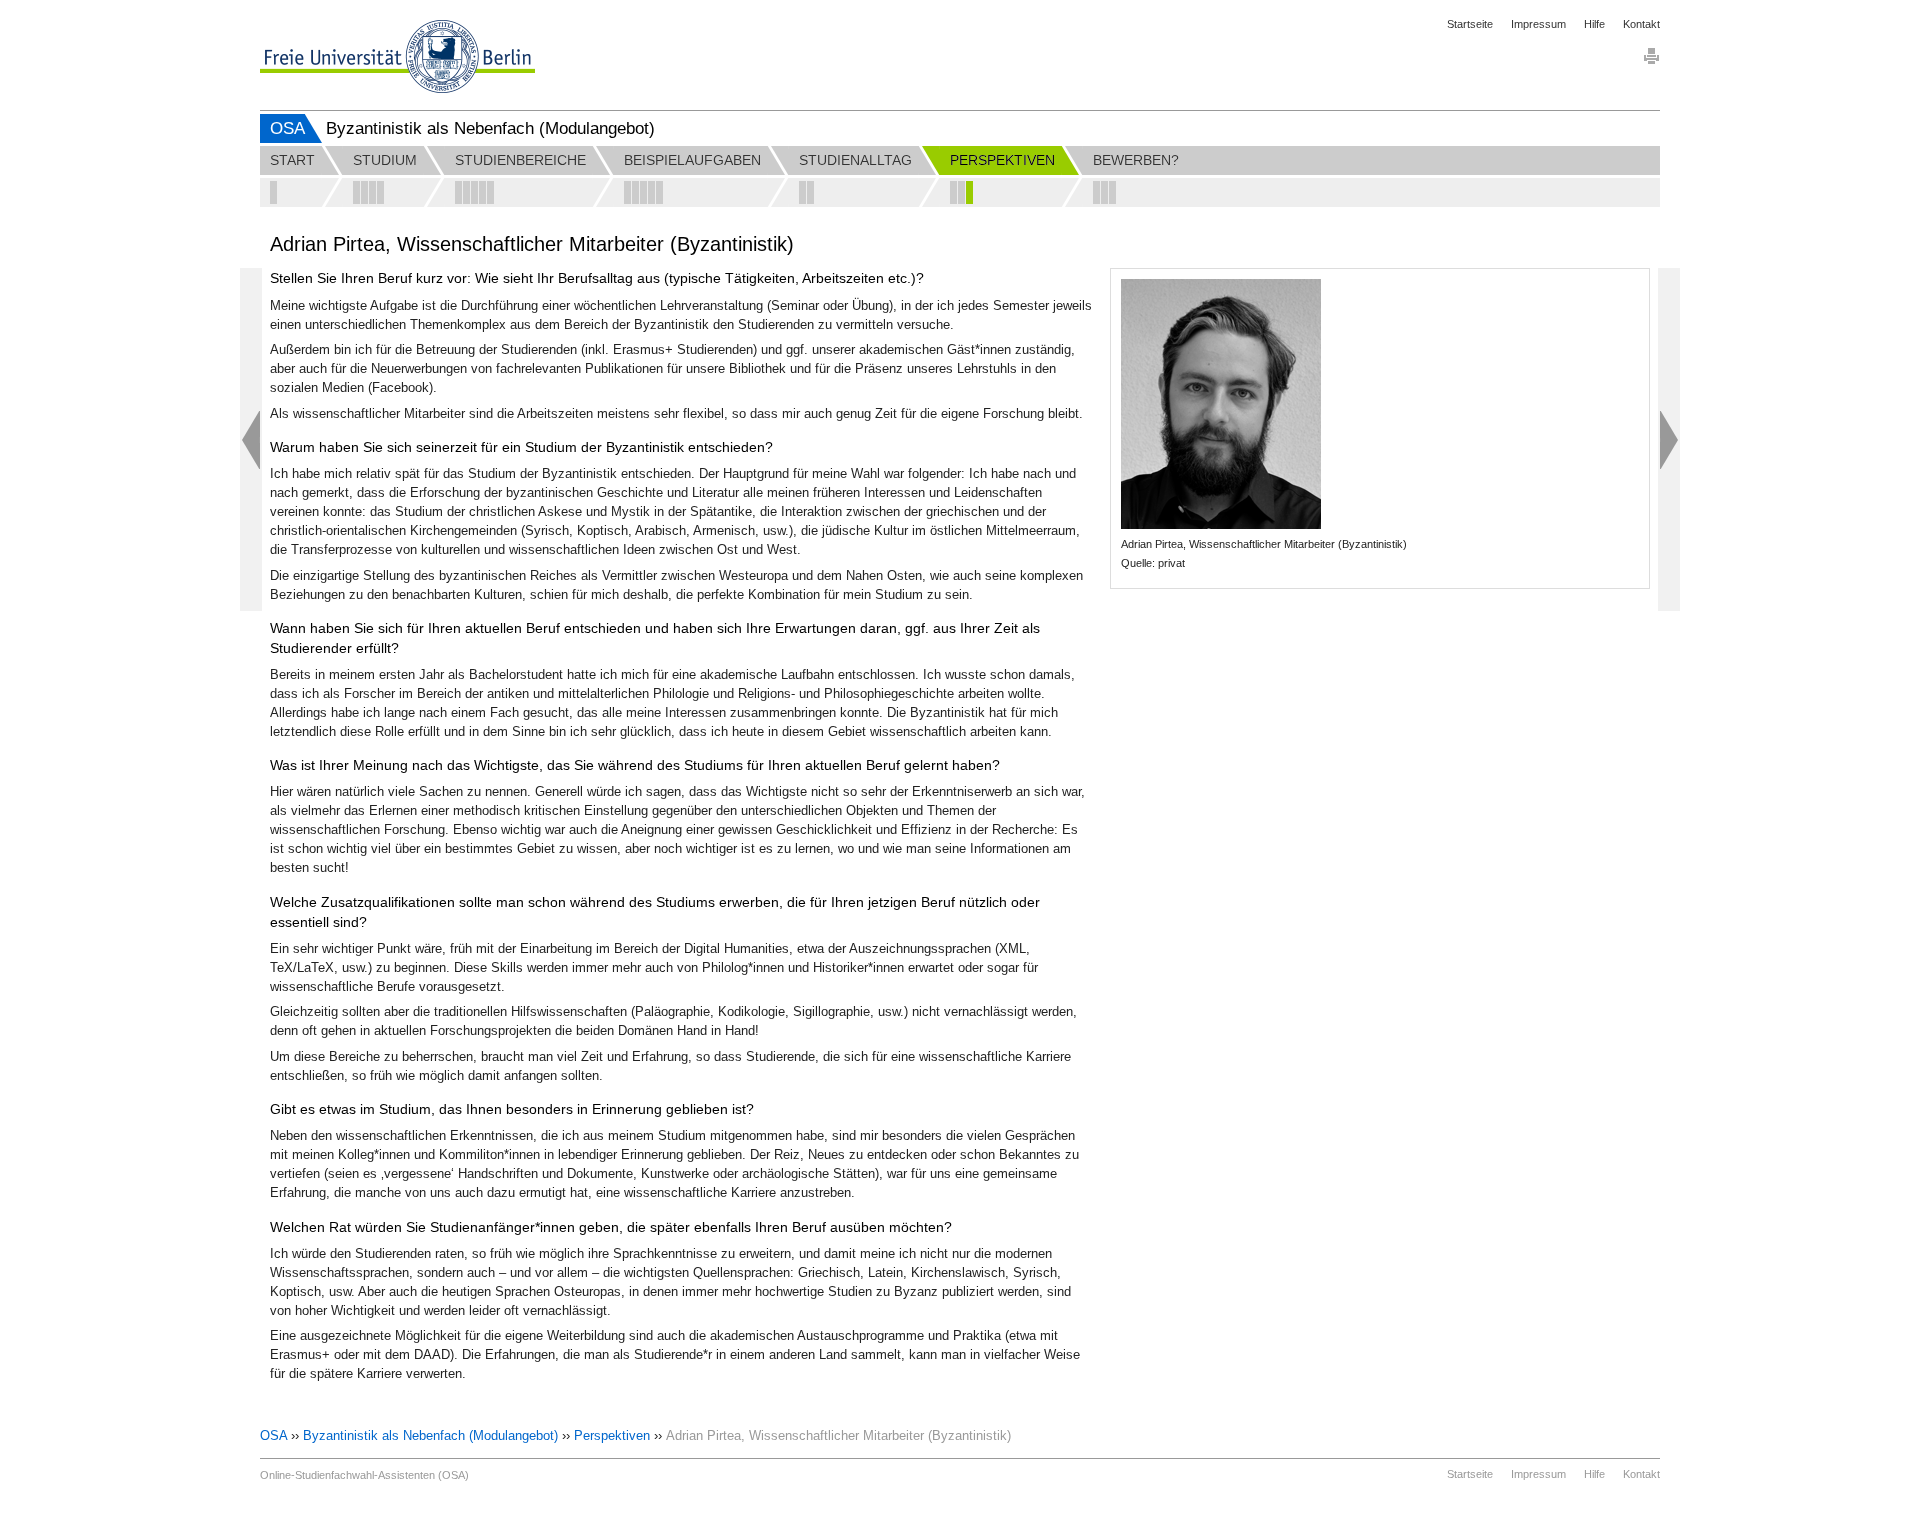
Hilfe (1594, 24)
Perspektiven (612, 1435)
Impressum (1538, 24)
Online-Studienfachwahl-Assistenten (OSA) (364, 1475)
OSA (287, 128)
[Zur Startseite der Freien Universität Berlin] (397, 56)
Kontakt (1641, 24)
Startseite (1470, 24)
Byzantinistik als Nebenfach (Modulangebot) (430, 1435)
